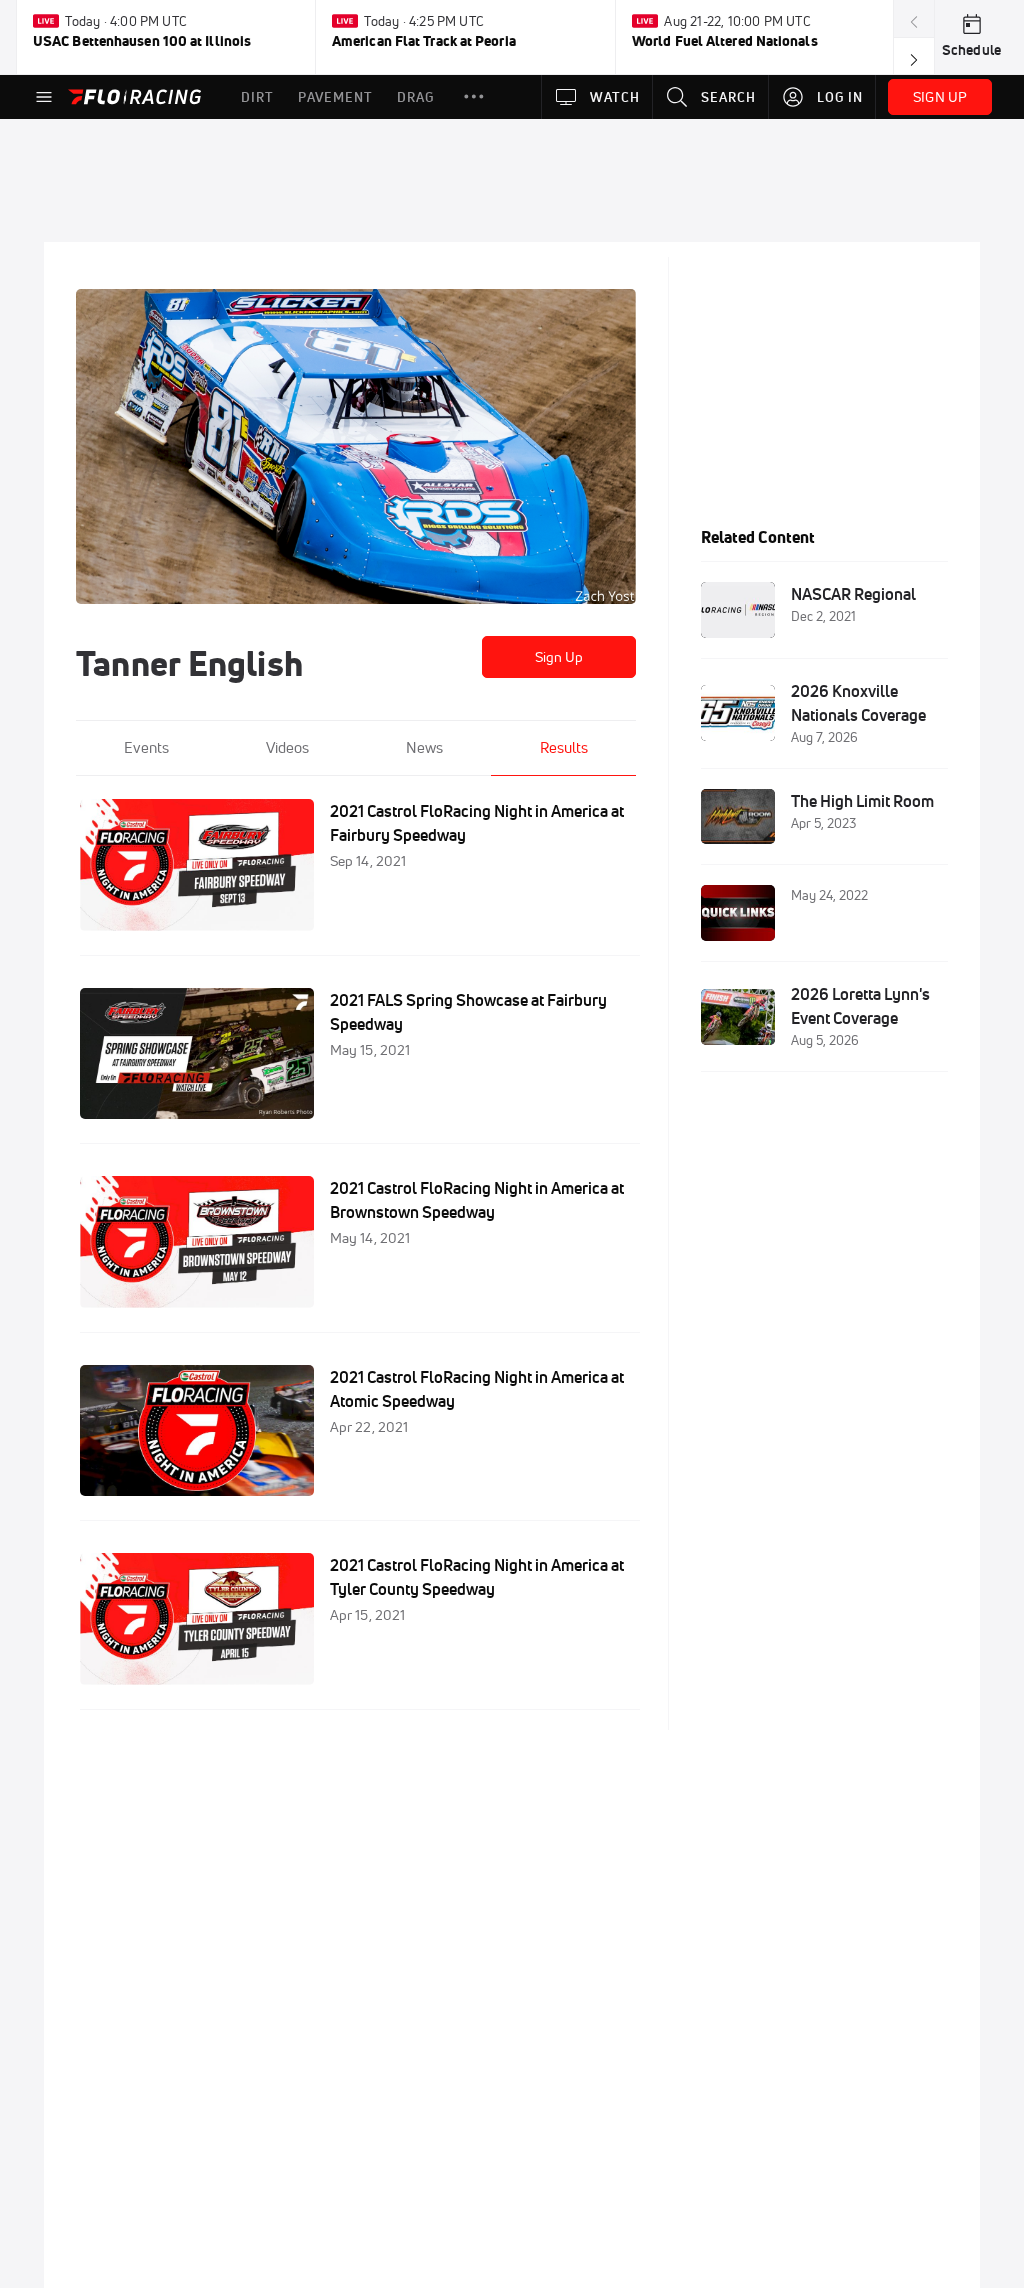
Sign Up (559, 657)
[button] (474, 97)
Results (564, 747)
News (424, 747)
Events (146, 747)
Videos (287, 747)
